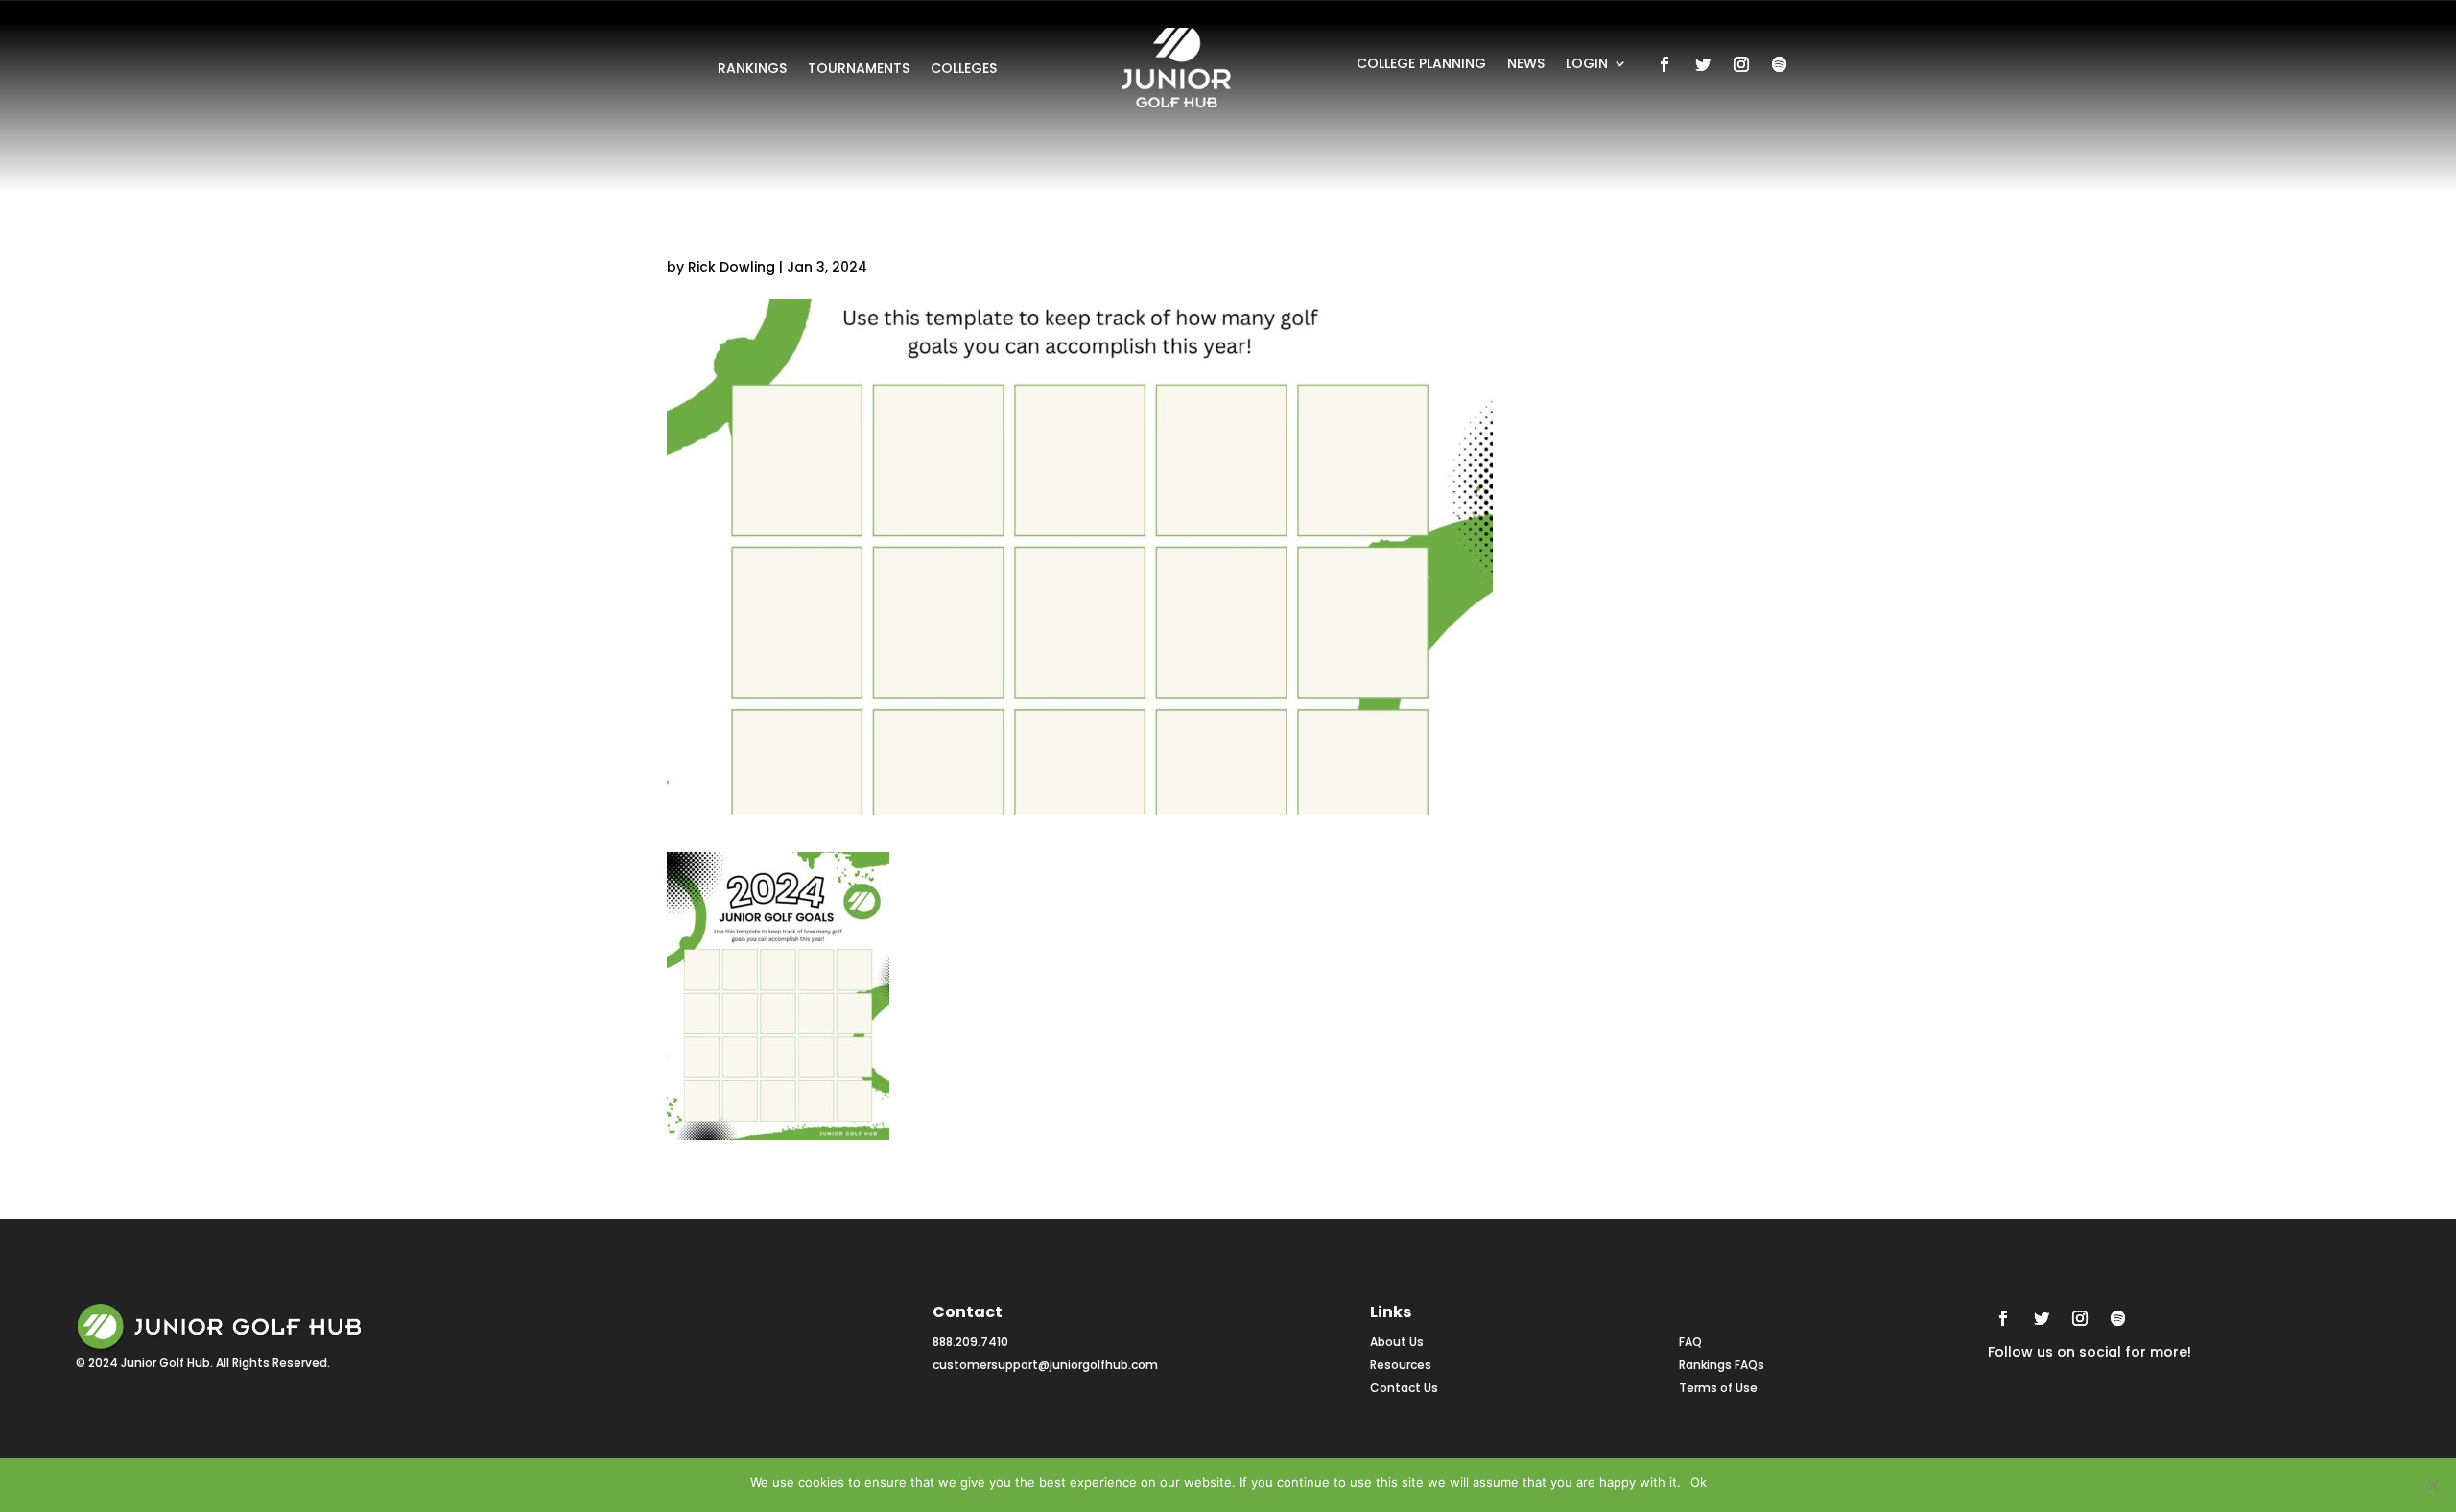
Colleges (964, 70)
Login (1587, 65)
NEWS (1526, 65)
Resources (1401, 1365)
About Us (1397, 1342)
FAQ (1690, 1342)
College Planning (1421, 65)
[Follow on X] (1703, 64)
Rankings (752, 70)
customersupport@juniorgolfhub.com (1045, 1365)
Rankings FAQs (1722, 1365)
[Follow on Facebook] (1665, 64)
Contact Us (1404, 1388)
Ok (1699, 1482)
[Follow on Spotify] (1780, 64)
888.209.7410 (970, 1342)
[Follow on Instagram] (1741, 64)
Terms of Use (1718, 1388)
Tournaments (859, 70)
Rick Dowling (732, 267)
